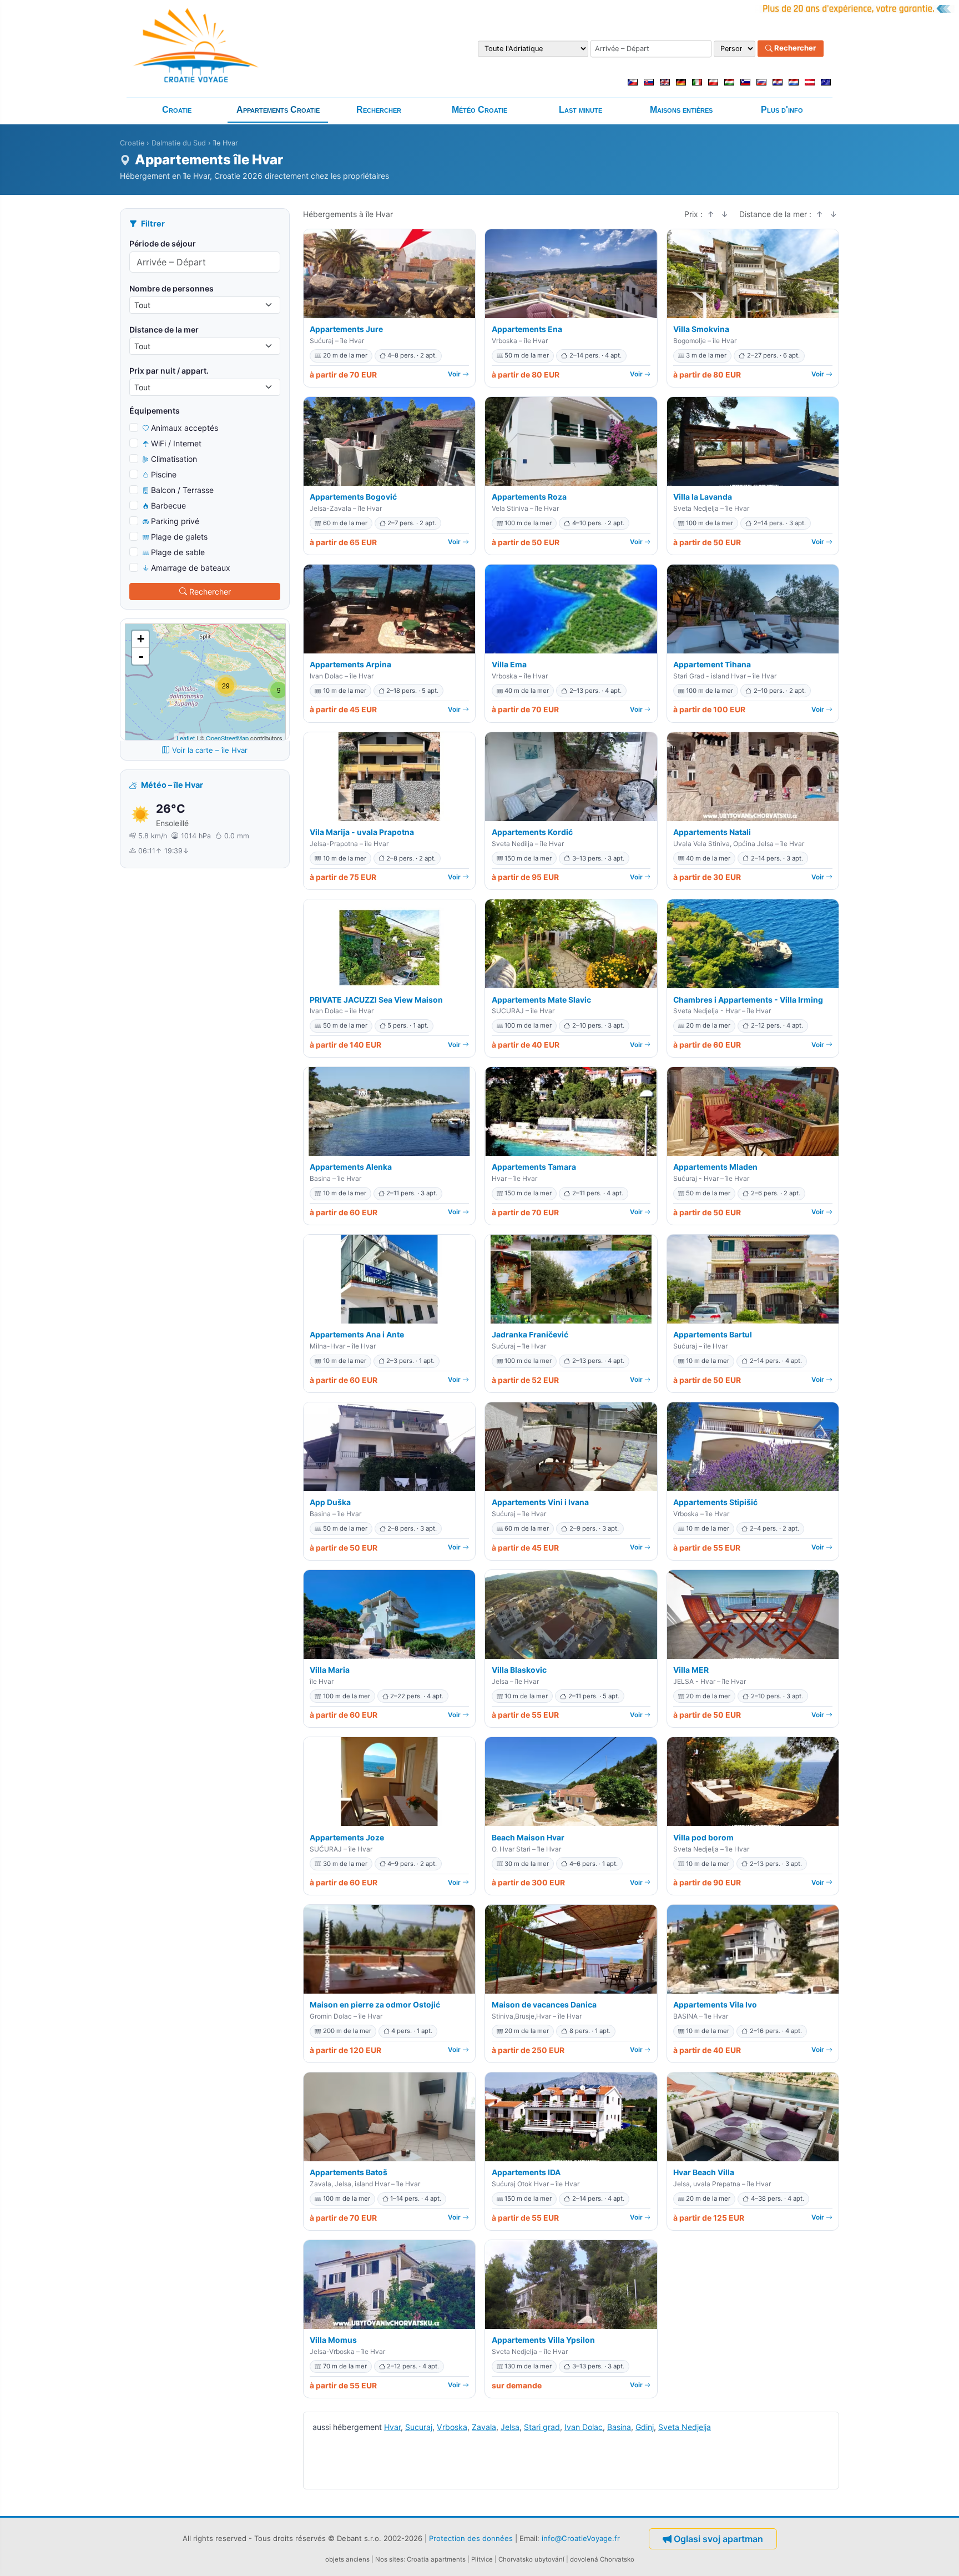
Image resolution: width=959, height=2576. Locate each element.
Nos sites (389, 2559)
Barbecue (168, 505)
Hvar (392, 2427)
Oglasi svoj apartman (718, 2539)
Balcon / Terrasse (182, 490)
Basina (619, 2427)
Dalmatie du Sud (179, 143)
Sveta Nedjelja (685, 2427)
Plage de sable (178, 552)
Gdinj (645, 2427)
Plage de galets (179, 537)
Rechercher (794, 48)
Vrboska (452, 2427)
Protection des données (471, 2538)
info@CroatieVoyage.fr (581, 2538)
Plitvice (482, 2559)
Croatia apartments (436, 2559)
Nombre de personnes (171, 288)
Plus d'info (782, 110)
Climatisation (174, 459)
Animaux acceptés (185, 428)
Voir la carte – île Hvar (210, 750)
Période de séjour (163, 243)
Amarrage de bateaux (191, 568)
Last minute (581, 110)
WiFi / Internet (176, 443)
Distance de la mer (164, 329)
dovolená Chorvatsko (602, 2559)
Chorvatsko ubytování (531, 2559)
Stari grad (542, 2427)
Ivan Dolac (584, 2427)
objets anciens (347, 2559)
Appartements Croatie (278, 110)
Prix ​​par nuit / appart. (169, 371)
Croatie (177, 110)
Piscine (164, 474)
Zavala (484, 2427)
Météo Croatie (479, 110)
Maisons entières (681, 110)
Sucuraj (419, 2427)
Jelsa (510, 2427)
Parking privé (175, 521)
